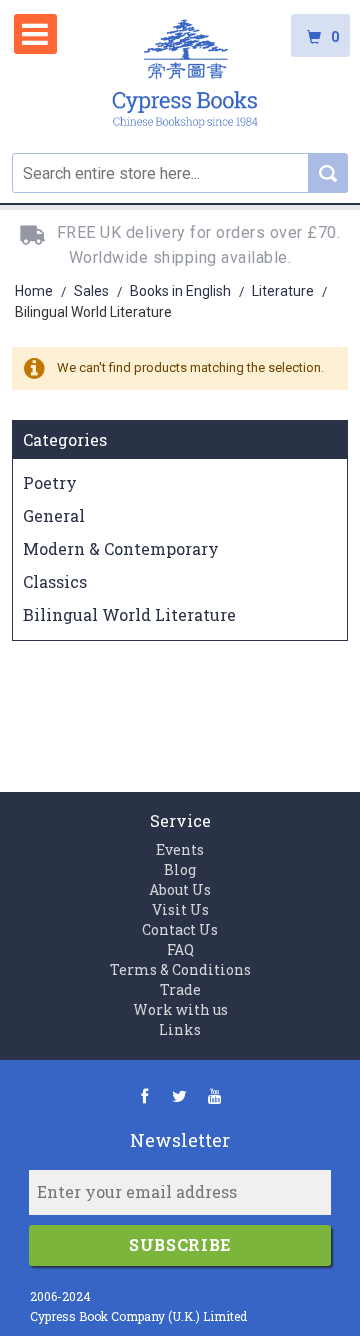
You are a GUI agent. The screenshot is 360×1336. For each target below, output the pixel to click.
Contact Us (180, 929)
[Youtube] (214, 1095)
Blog (180, 869)
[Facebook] (144, 1095)
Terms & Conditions (180, 969)
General (54, 515)
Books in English (182, 291)
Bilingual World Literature (129, 614)
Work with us (180, 1009)
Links (180, 1029)
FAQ (180, 949)
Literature (284, 291)
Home (35, 291)
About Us (180, 889)
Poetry (50, 482)
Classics (55, 581)
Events (180, 849)
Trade (180, 989)
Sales (93, 291)
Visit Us (180, 909)
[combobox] (180, 173)
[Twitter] (179, 1095)
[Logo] (185, 76)
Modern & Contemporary (121, 548)
